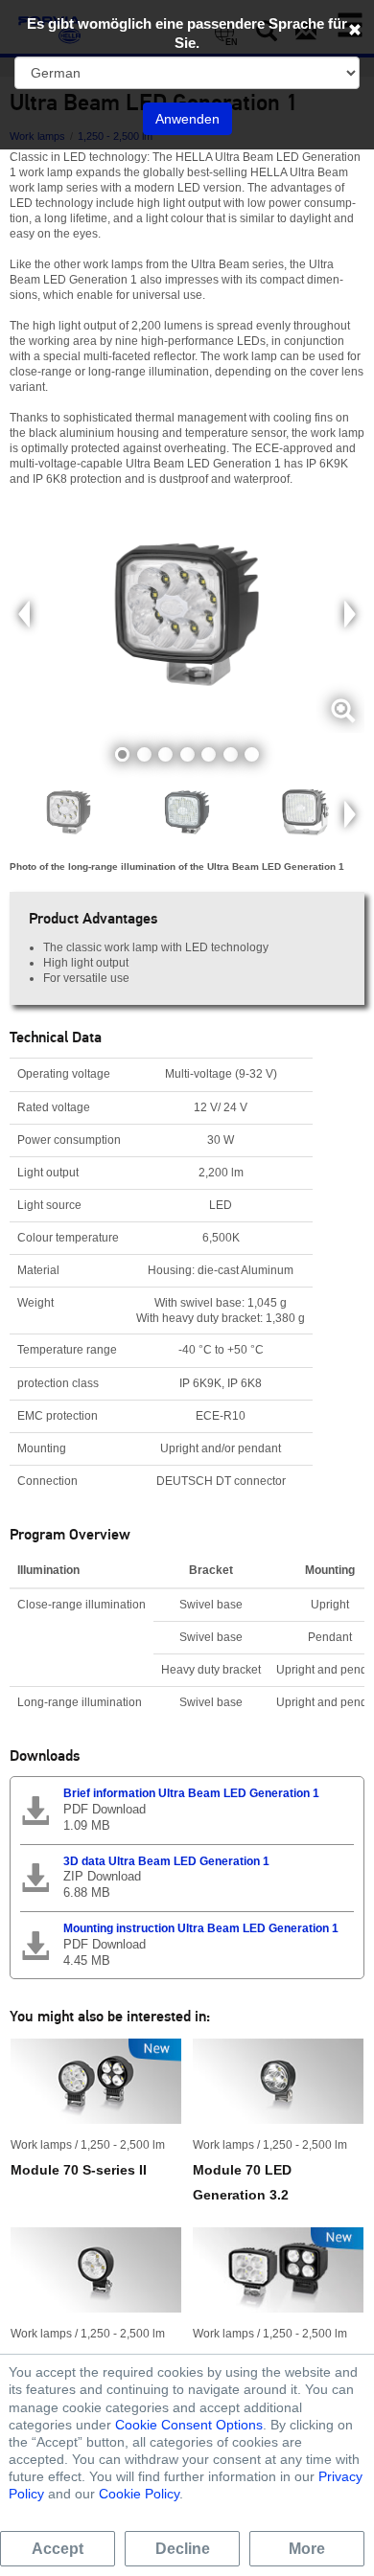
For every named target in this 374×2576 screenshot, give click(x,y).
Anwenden (187, 119)
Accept (58, 2549)
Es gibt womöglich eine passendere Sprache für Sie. (187, 33)
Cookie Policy (139, 2494)
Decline (183, 2549)
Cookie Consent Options (189, 2425)
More (307, 2549)
